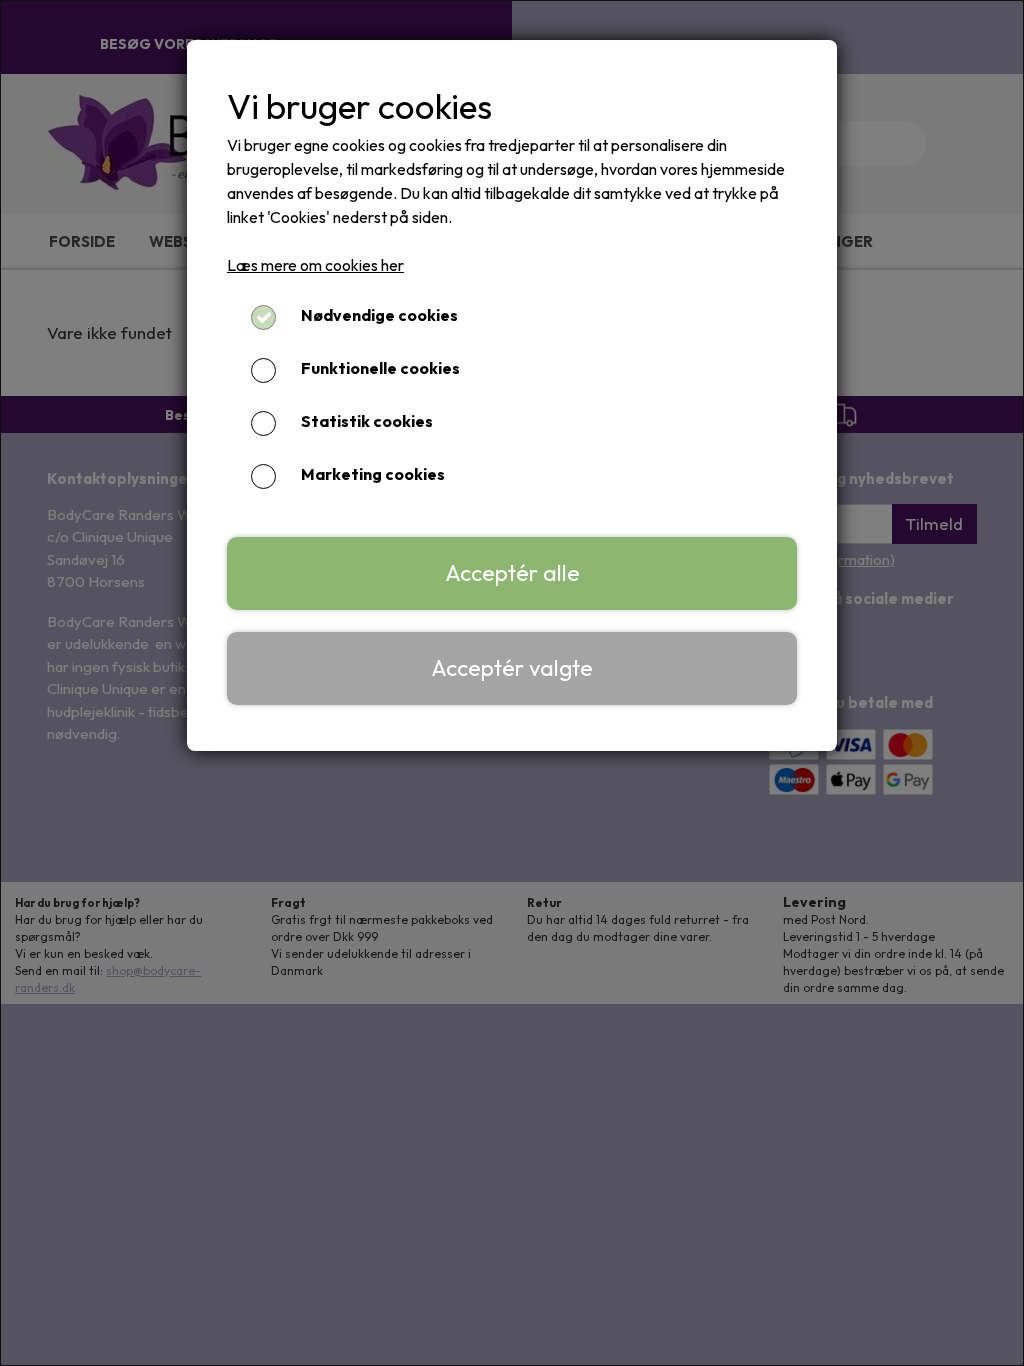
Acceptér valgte (512, 668)
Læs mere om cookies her (315, 265)
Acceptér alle (512, 573)
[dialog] (512, 683)
